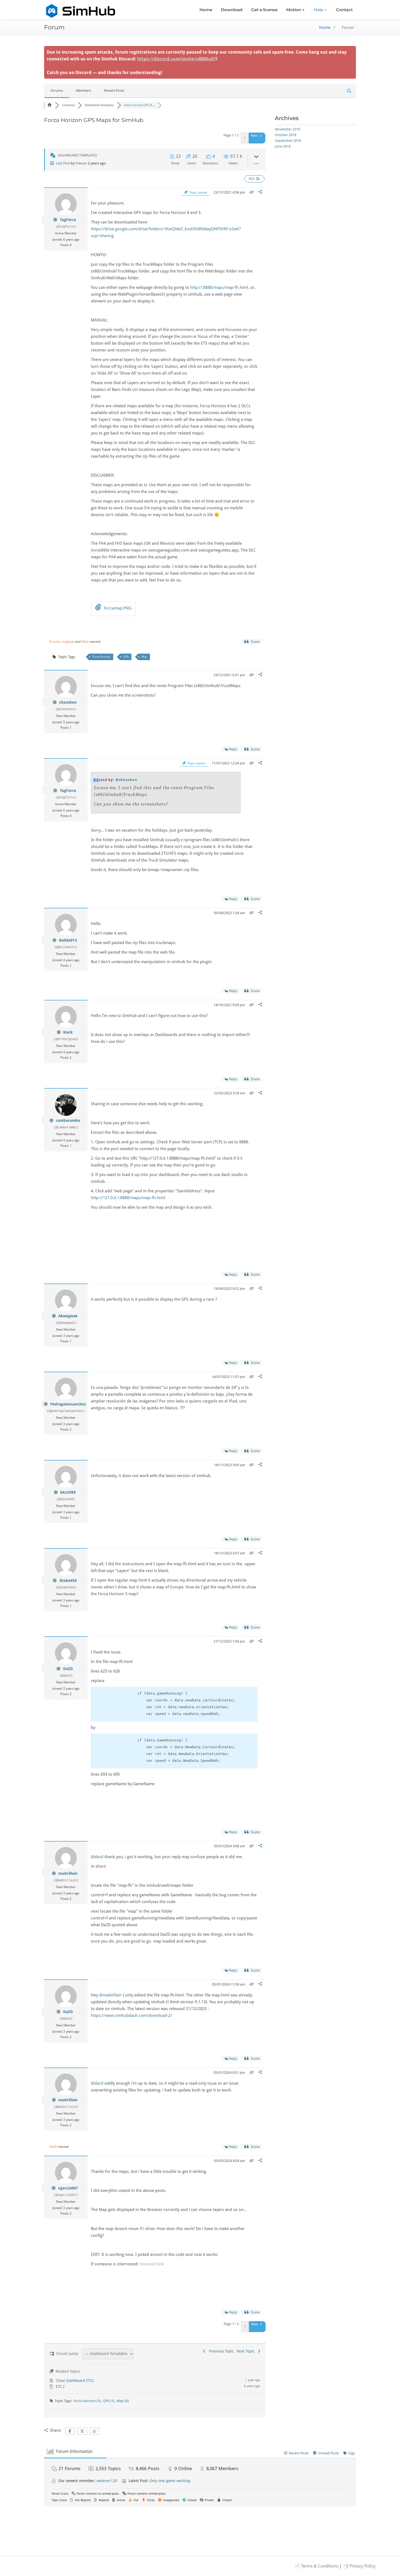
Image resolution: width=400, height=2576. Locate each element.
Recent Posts (114, 91)
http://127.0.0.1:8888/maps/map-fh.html (128, 1198)
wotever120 (107, 2481)
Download (232, 10)
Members (84, 91)
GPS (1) (109, 2401)
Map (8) (123, 2401)
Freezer (81, 163)
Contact (344, 10)
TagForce (68, 220)
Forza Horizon (101, 657)
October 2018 (286, 135)
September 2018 (288, 141)
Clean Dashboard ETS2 (75, 2381)
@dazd (97, 1857)
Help (319, 10)
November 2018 (287, 129)
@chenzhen (126, 780)
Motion (294, 10)
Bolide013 (68, 940)
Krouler (55, 642)
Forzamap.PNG (117, 608)
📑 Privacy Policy (359, 2566)
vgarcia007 (68, 2188)
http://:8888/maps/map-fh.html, (220, 287)
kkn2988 (68, 1492)
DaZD (68, 1669)
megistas (68, 642)
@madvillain (110, 1995)
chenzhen (68, 702)
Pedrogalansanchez (68, 1404)
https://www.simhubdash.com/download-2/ (131, 2016)
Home (206, 10)
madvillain (68, 1873)
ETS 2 (60, 2387)
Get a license (264, 10)
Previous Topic (220, 2351)
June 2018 (283, 146)
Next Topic (247, 2351)
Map (144, 657)
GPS (126, 657)
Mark (85, 642)
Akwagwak (68, 1316)
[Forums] (50, 105)
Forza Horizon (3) (87, 2401)
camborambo (68, 1120)
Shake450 (68, 1580)
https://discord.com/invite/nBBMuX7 (177, 59)
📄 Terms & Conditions (316, 2566)
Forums (57, 91)
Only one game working (170, 2481)
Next (255, 136)
